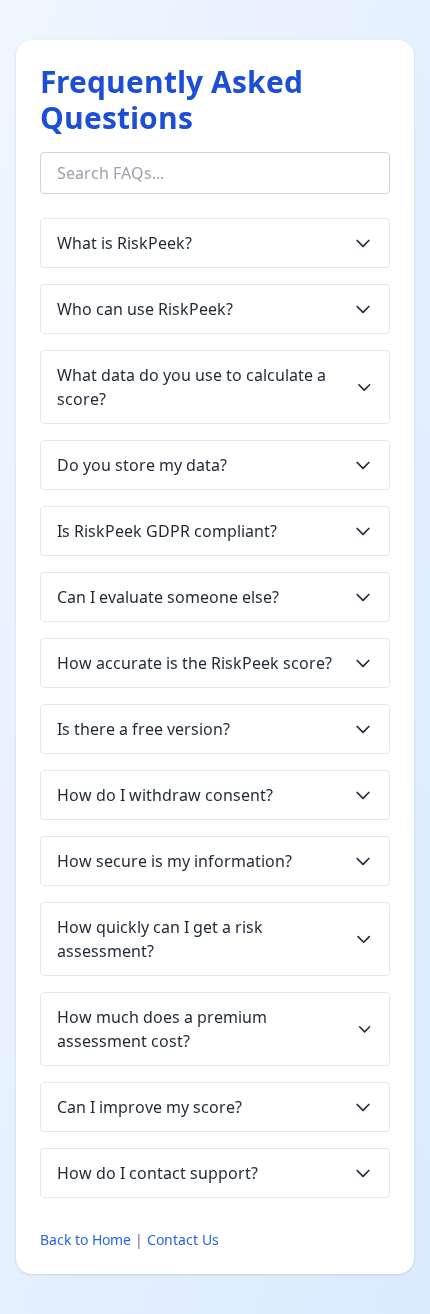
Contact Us (183, 1239)
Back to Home (85, 1239)
